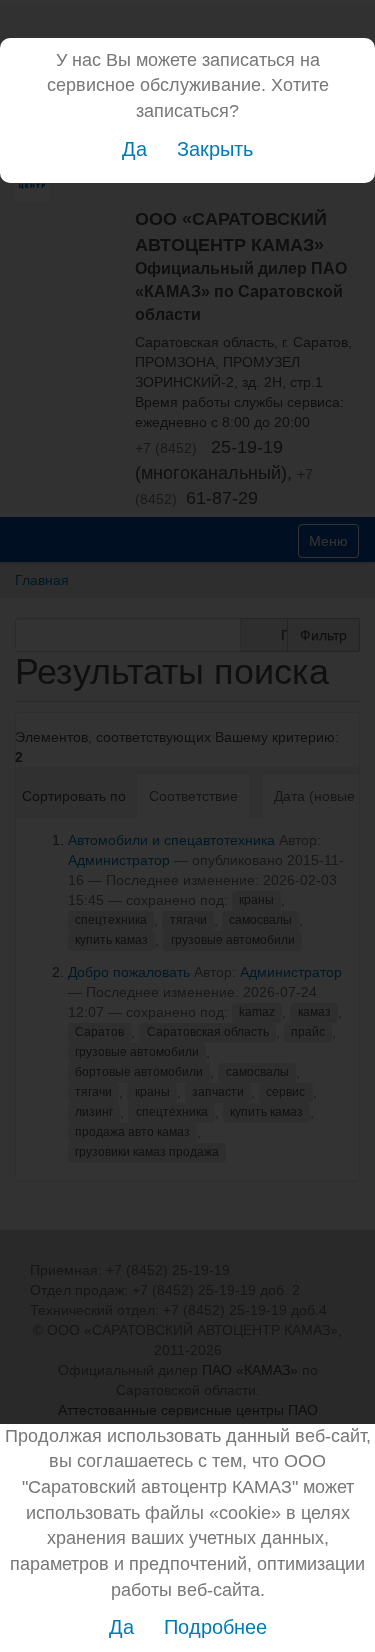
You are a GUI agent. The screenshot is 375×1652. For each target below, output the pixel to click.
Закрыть (215, 149)
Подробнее (215, 1627)
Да (134, 149)
